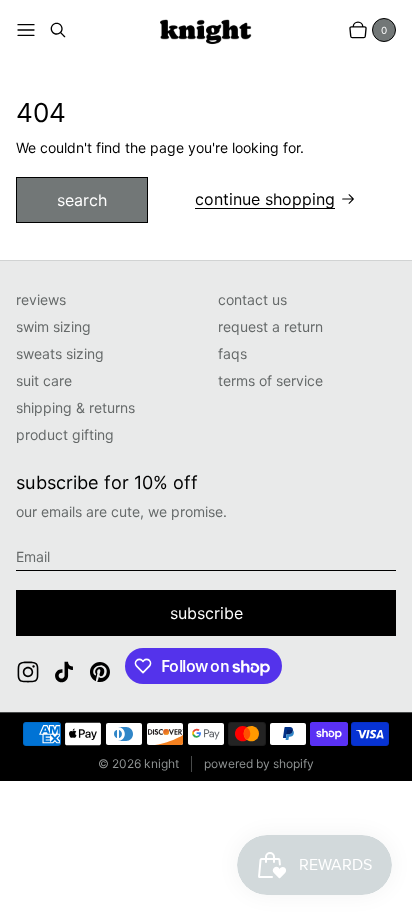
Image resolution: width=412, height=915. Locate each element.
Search (82, 200)
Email (33, 556)
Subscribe (206, 613)
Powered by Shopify (259, 763)
